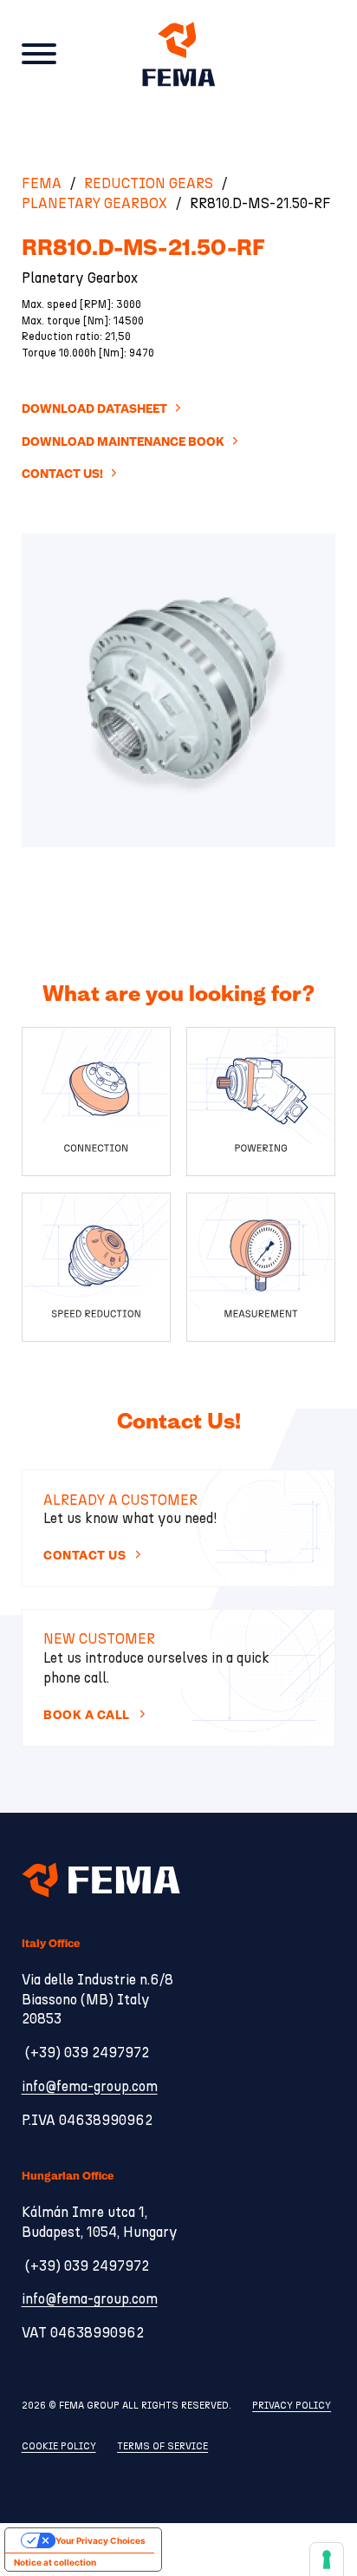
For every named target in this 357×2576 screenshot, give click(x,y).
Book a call (87, 1715)
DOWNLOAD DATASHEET (94, 409)
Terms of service (162, 2446)
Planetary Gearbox (94, 204)
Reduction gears (149, 184)
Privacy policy (292, 2406)
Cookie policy (59, 2446)
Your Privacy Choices (101, 2540)
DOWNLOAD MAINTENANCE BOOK (123, 442)
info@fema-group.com (90, 2087)
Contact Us (84, 1556)
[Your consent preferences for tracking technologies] (327, 2560)
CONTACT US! (62, 474)
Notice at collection (55, 2562)
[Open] (39, 54)
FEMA (42, 184)
